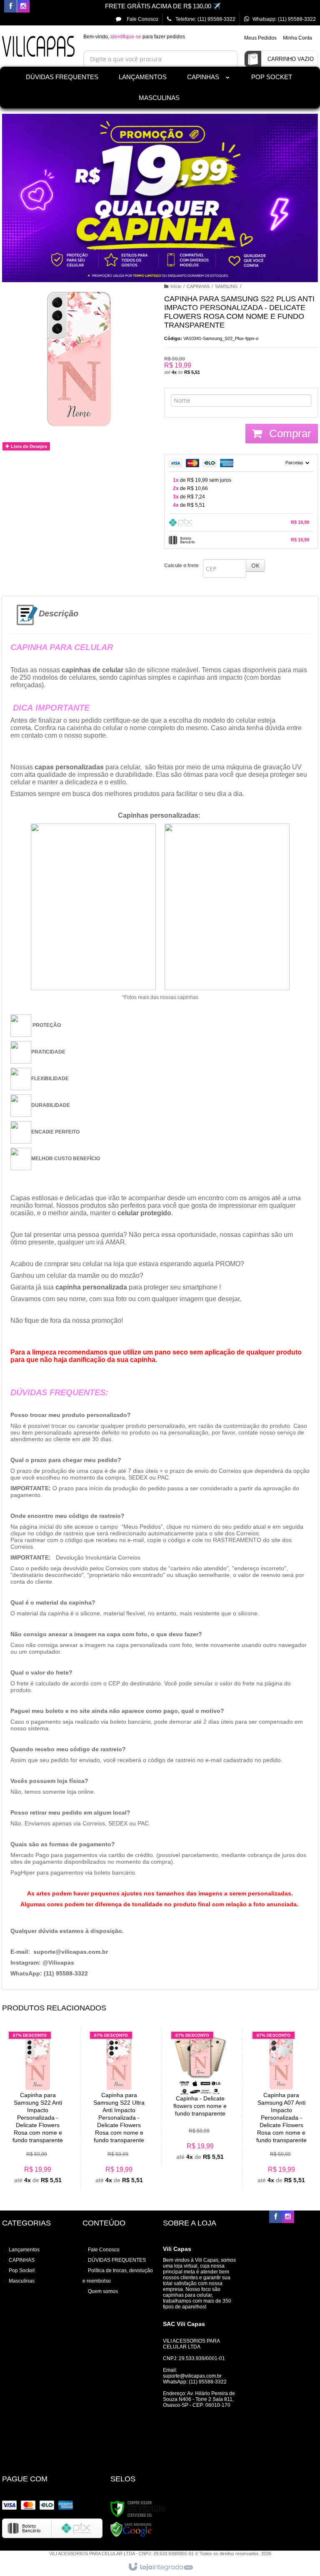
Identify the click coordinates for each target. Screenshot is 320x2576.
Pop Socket (22, 2271)
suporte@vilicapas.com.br (192, 2376)
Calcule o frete (181, 566)
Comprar (289, 433)
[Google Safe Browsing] (131, 2529)
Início (176, 286)
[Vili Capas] (38, 49)
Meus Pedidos (260, 38)
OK (255, 565)
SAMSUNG (226, 286)
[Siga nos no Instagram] (23, 7)
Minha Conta (297, 38)
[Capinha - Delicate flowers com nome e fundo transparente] (200, 2097)
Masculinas (22, 2281)
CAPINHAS (198, 286)
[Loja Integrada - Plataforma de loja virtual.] (160, 2567)
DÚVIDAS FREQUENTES (62, 77)
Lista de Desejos (28, 446)
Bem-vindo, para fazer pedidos (134, 37)
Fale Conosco (142, 19)
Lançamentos (24, 2250)
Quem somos (103, 2291)
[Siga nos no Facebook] (10, 7)
